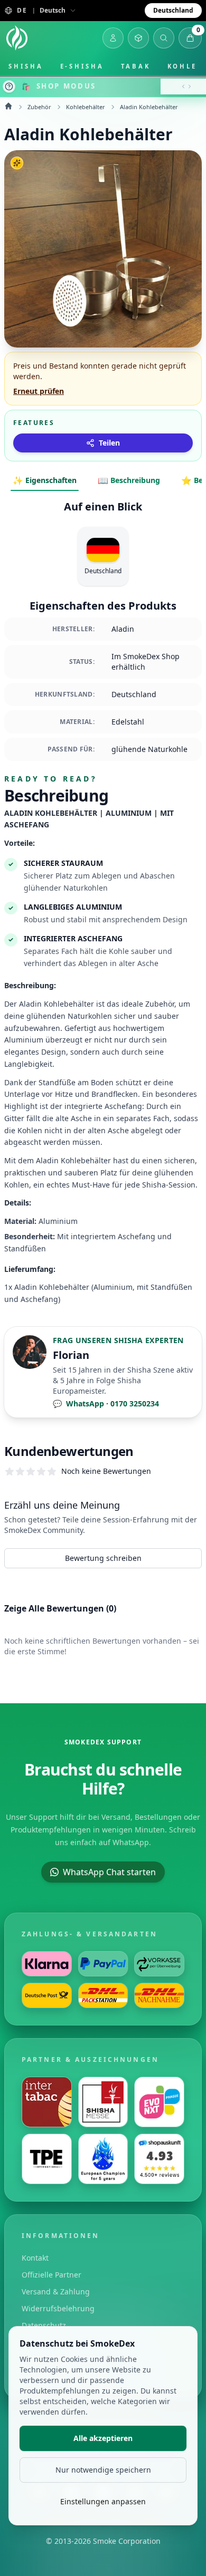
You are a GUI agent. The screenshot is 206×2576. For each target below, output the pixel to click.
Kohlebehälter (86, 107)
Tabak (136, 66)
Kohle (182, 66)
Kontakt (35, 2258)
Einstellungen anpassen (103, 2501)
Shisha (26, 66)
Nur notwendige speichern (103, 2470)
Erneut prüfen (39, 391)
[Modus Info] (9, 86)
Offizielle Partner (51, 2275)
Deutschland (173, 10)
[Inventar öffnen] (138, 38)
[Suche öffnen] (164, 38)
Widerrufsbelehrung (58, 2308)
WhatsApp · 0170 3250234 (106, 1403)
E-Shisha (82, 66)
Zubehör (39, 107)
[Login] (113, 38)
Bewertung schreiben (103, 1558)
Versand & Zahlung (56, 2292)
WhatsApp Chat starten (109, 1872)
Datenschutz (44, 2325)
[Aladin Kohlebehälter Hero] (103, 249)
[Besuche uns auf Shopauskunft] (159, 2159)
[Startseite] (17, 38)
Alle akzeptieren (103, 2438)
